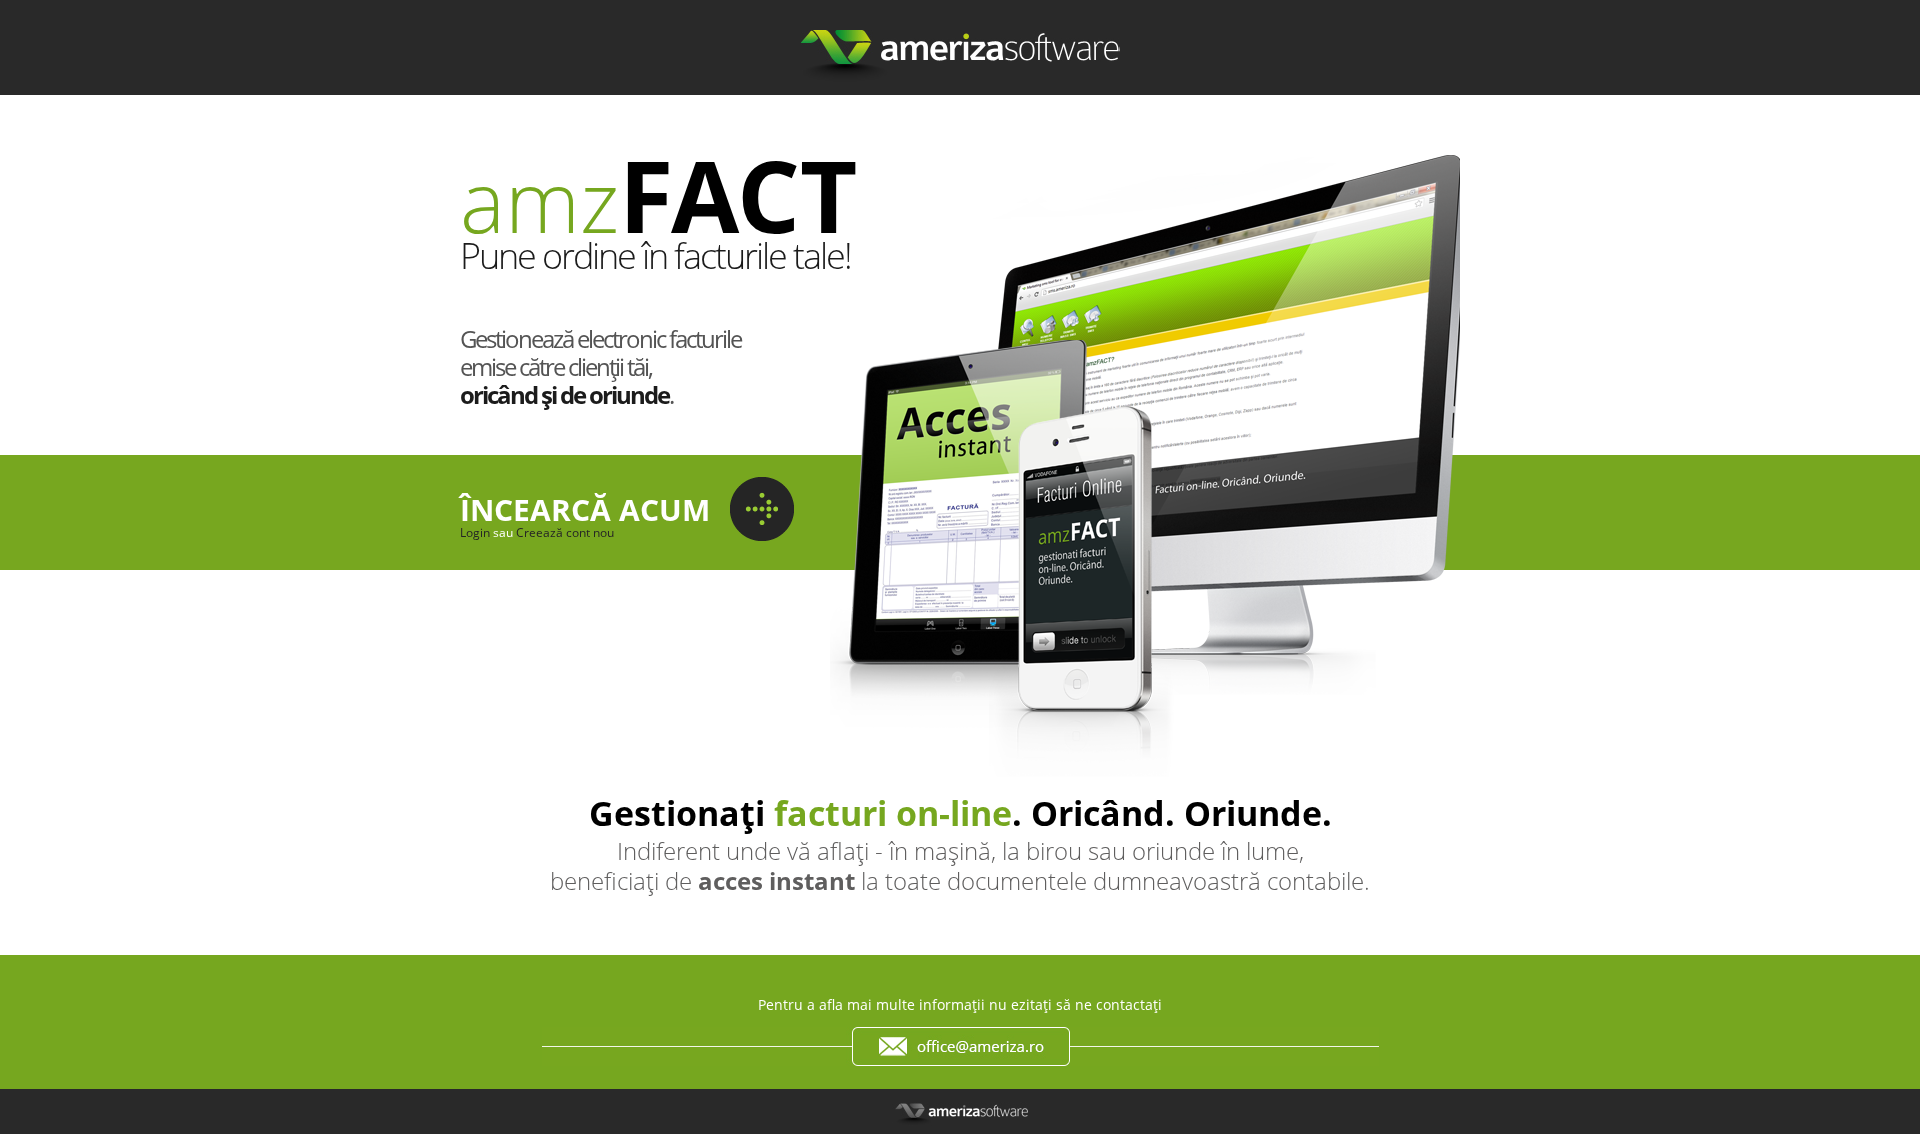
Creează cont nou (565, 532)
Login (475, 532)
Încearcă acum (585, 509)
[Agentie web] (960, 108)
